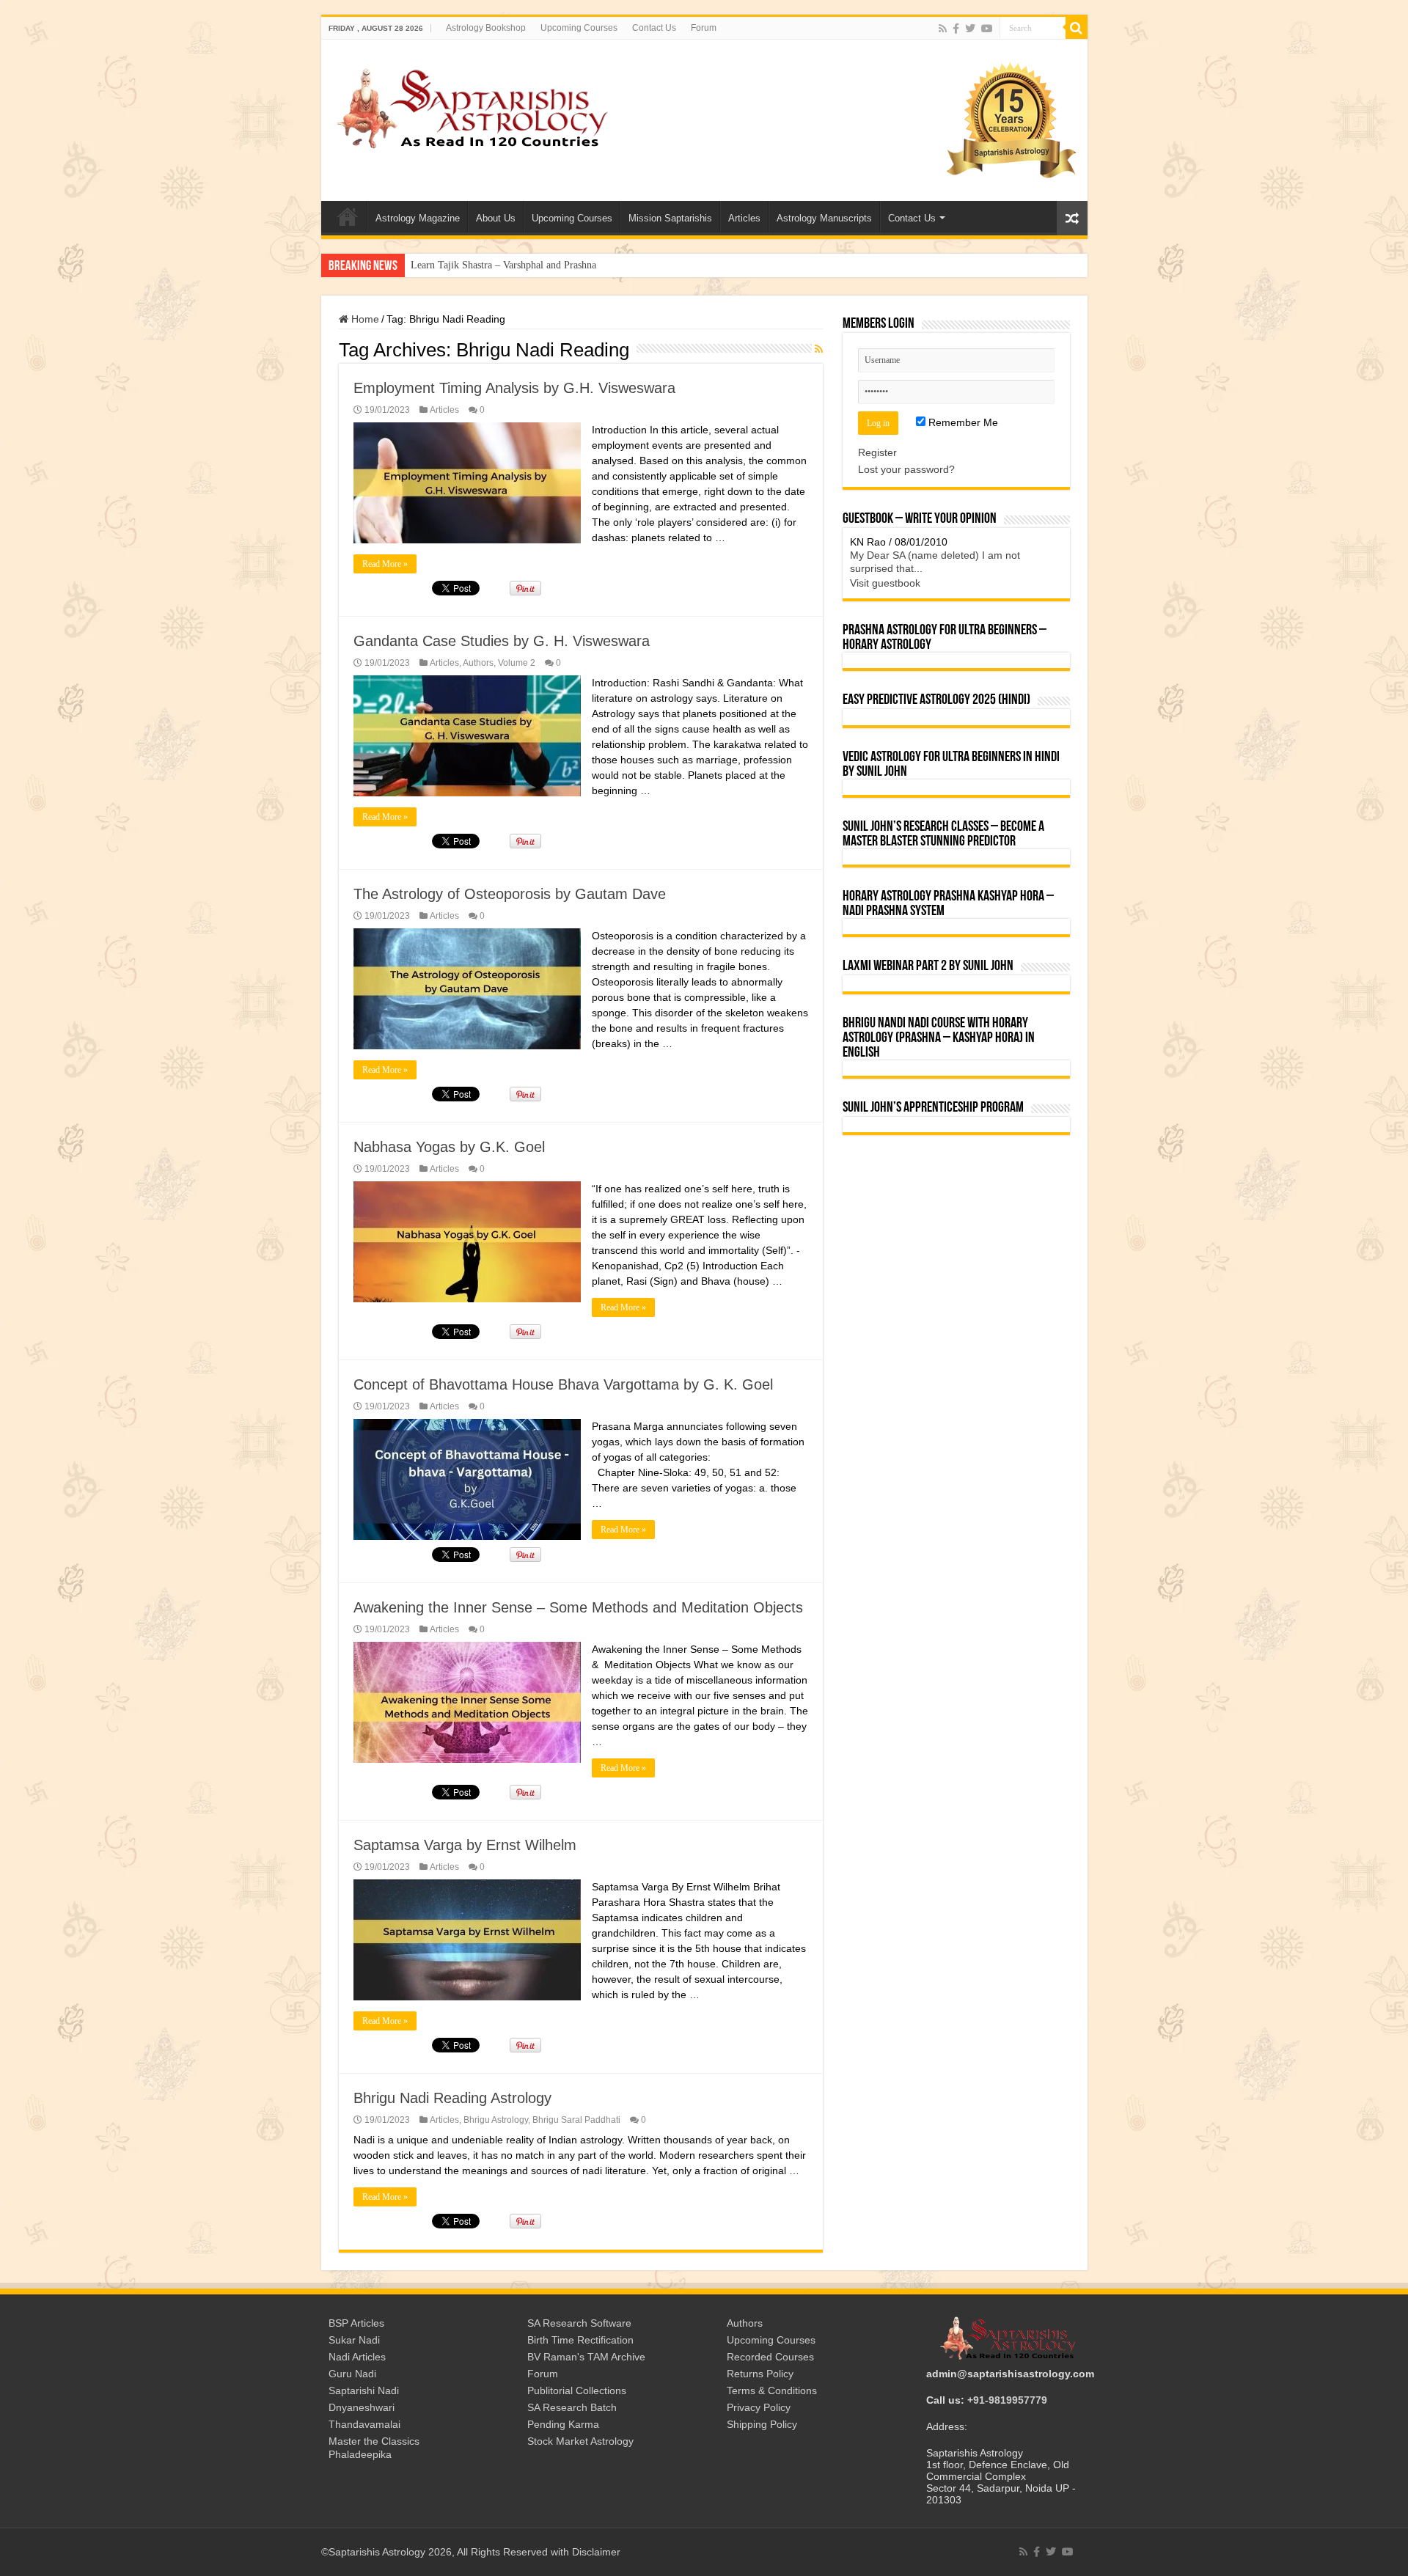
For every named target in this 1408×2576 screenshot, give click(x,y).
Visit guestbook (885, 583)
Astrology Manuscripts (824, 218)
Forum (704, 28)
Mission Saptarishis (670, 218)
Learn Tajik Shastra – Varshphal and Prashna (503, 265)
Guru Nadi (352, 2374)
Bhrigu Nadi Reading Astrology (452, 2098)
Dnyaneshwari (362, 2407)
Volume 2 (517, 663)
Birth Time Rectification (580, 2340)
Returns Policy (760, 2374)
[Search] (1077, 28)
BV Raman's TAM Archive (586, 2357)
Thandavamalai (364, 2424)
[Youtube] (987, 29)
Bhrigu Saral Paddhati (576, 2120)
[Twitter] (970, 29)
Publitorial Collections (577, 2390)
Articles (744, 218)
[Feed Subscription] (819, 349)
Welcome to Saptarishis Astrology (348, 216)
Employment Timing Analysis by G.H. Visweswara (514, 388)
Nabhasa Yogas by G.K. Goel (449, 1147)
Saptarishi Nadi (364, 2390)
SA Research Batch (572, 2407)
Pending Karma (563, 2424)
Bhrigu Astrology (496, 2120)
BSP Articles (356, 2323)
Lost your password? (906, 469)
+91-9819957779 (1007, 2400)
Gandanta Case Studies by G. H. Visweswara (502, 641)
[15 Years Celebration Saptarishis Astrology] (1011, 120)
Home (364, 319)
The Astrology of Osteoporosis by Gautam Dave (510, 894)
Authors (478, 663)
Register (877, 452)
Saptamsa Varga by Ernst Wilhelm (465, 1845)
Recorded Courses (770, 2357)
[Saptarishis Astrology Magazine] (472, 106)
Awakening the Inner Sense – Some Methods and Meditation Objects (578, 1607)
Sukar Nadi (354, 2340)
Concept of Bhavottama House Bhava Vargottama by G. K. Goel (563, 1384)
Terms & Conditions (772, 2390)
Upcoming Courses (579, 28)
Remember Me (962, 422)
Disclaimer (596, 2552)
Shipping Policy (762, 2424)
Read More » (385, 564)
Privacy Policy (759, 2407)
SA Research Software (579, 2323)
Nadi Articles (357, 2357)
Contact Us (654, 28)
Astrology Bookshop (486, 28)
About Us (496, 218)
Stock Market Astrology (580, 2441)
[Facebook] (956, 29)
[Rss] (943, 29)
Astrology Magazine (418, 218)
